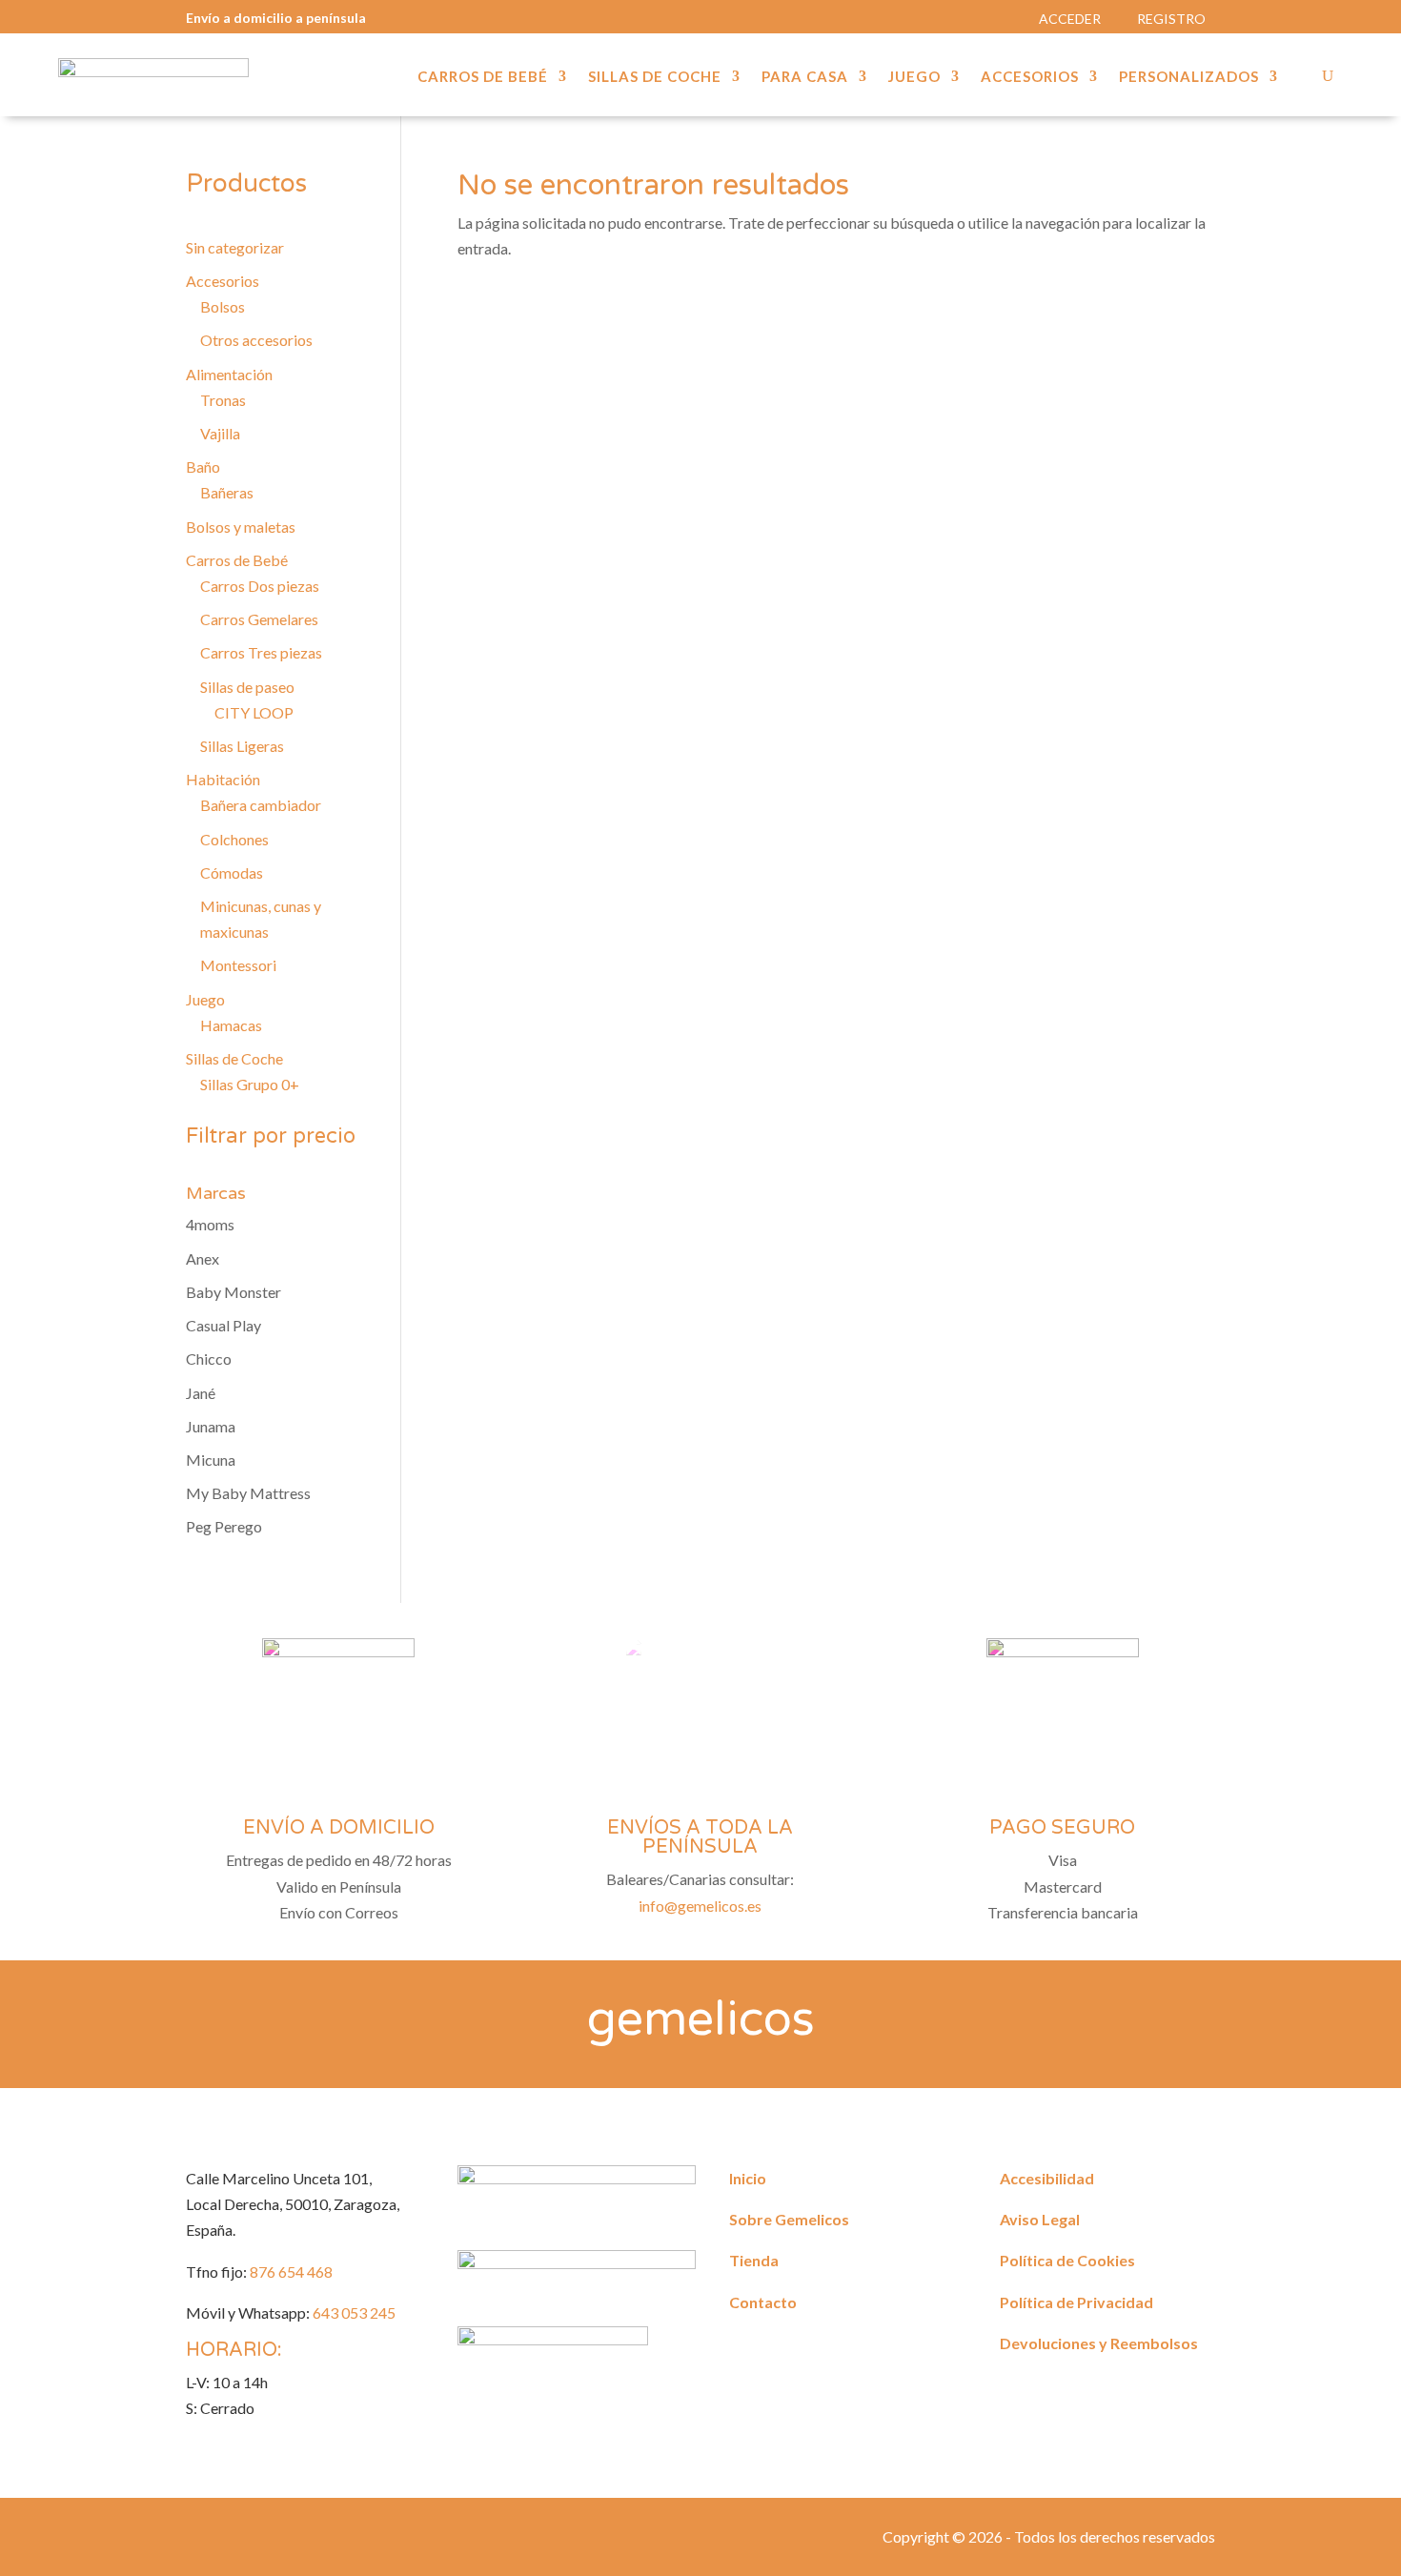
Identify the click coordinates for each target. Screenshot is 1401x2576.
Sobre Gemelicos (789, 2219)
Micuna (211, 1460)
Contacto (763, 2302)
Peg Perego (224, 1526)
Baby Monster (233, 1292)
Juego (914, 77)
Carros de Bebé (483, 77)
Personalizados (1189, 77)
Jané (201, 1393)
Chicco (209, 1359)
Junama (211, 1426)
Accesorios (1030, 77)
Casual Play (223, 1325)
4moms (210, 1224)
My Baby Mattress (248, 1493)
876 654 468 (291, 2272)
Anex (203, 1258)
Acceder (1070, 19)
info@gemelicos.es (700, 1906)
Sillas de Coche (655, 77)
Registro (1171, 19)
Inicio (748, 2178)
